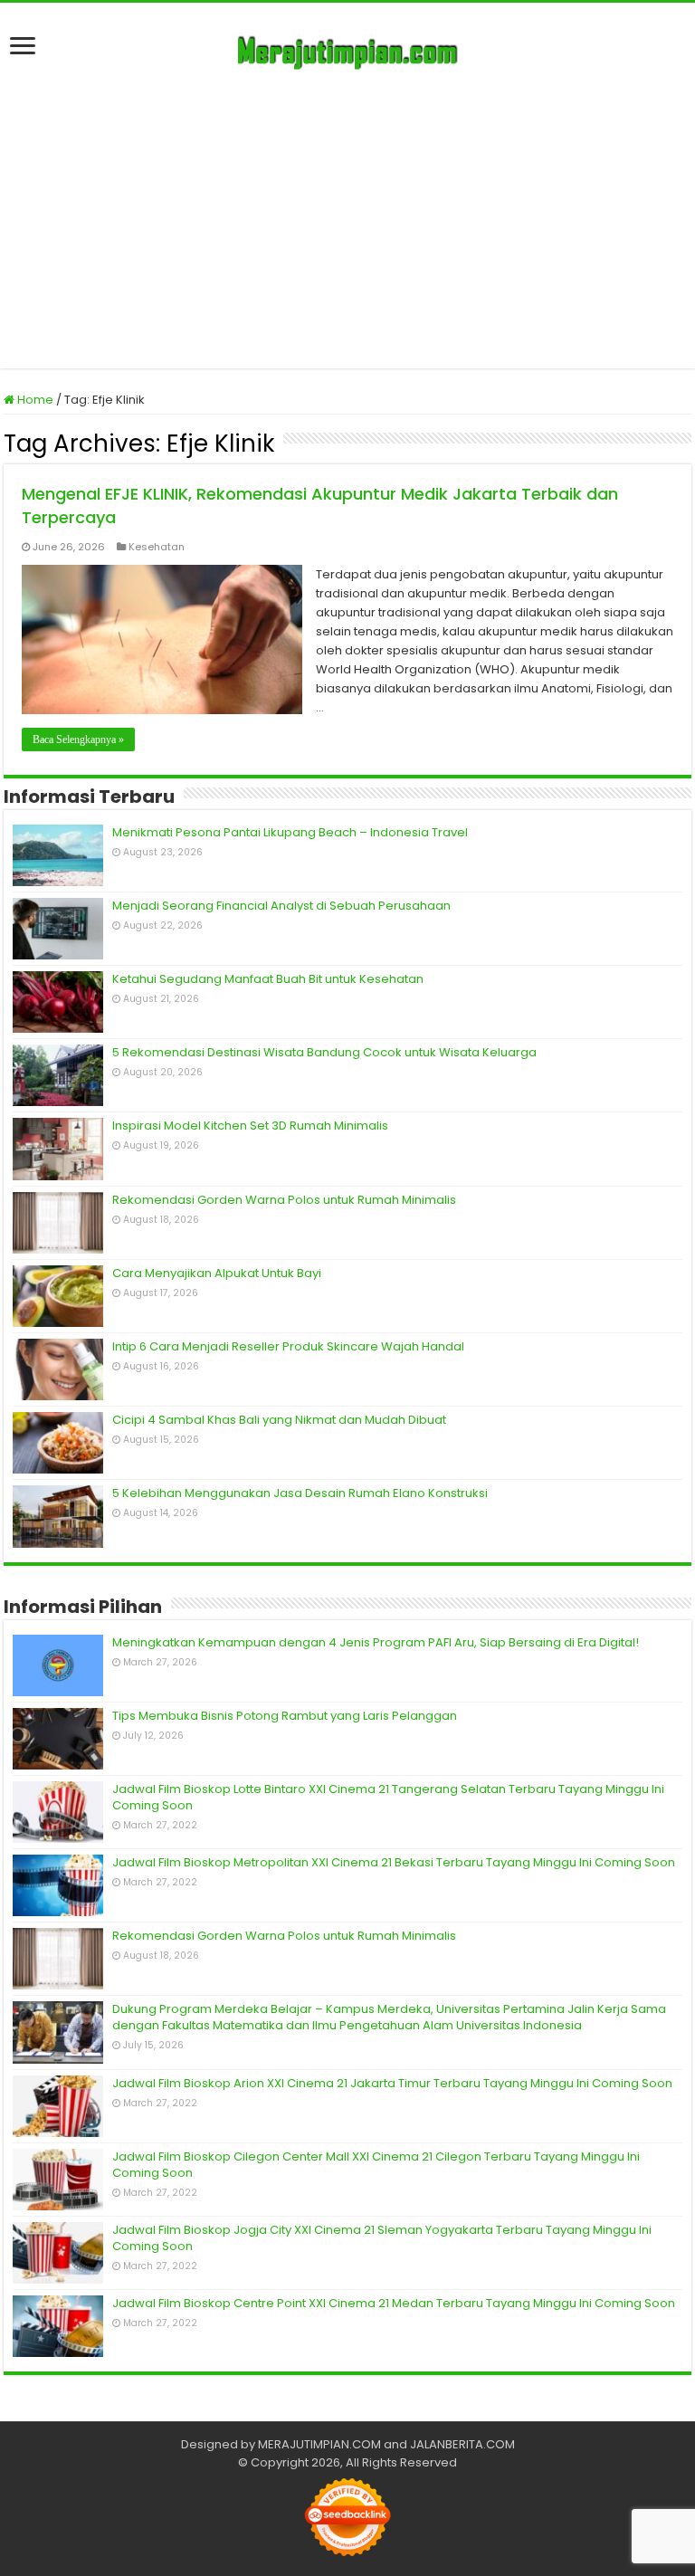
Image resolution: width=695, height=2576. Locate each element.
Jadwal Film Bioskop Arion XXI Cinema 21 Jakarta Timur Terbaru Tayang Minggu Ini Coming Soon (392, 2083)
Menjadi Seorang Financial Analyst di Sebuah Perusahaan (281, 906)
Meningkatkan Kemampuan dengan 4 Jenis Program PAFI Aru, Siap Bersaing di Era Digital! (376, 1642)
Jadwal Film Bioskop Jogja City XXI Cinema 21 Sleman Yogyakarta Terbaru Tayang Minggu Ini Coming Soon (382, 2238)
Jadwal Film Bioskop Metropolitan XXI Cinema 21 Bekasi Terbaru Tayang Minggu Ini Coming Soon (394, 1862)
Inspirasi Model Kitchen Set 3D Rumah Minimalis (250, 1126)
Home (34, 400)
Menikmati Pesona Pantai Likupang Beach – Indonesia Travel (290, 832)
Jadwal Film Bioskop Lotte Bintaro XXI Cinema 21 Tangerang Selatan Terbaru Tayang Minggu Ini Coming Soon (388, 1797)
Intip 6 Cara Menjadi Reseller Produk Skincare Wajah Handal (288, 1346)
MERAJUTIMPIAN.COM (319, 2444)
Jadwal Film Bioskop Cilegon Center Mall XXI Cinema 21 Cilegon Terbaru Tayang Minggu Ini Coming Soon (376, 2165)
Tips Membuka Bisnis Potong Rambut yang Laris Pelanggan (285, 1716)
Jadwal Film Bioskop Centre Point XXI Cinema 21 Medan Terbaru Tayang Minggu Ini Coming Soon (394, 2303)
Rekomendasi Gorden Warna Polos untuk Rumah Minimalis (284, 1200)
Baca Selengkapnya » (78, 739)
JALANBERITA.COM (462, 2444)
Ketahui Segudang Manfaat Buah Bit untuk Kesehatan (268, 979)
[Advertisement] (347, 215)
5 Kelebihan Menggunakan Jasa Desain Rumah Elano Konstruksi (300, 1493)
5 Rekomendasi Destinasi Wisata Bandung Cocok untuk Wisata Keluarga (324, 1052)
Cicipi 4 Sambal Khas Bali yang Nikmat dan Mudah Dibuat (279, 1420)
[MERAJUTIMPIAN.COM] (347, 50)
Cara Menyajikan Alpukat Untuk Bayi (217, 1273)
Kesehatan (157, 547)
